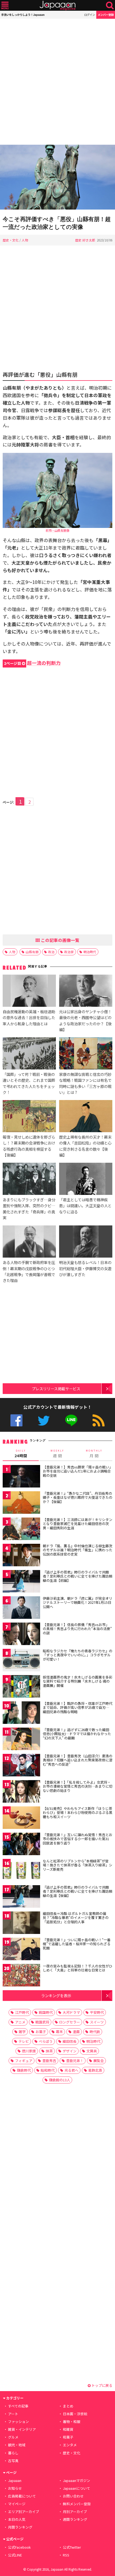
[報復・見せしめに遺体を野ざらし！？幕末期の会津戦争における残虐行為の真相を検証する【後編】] (29, 1117)
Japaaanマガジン (76, 2480)
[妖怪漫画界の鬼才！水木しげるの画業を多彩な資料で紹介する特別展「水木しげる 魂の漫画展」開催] (21, 1687)
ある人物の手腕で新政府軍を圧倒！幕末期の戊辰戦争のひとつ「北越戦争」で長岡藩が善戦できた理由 (29, 1271)
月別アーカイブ (75, 2512)
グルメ (13, 2437)
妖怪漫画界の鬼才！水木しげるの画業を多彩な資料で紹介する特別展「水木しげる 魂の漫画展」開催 (78, 1681)
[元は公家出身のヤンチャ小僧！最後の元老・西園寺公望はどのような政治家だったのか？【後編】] (86, 992)
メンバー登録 (106, 15)
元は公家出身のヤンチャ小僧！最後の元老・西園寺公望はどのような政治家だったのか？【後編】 (85, 1020)
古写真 (13, 2461)
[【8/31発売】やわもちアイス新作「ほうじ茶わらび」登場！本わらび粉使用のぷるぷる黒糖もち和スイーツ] (21, 1819)
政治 (51, 952)
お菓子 (41, 2032)
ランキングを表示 (56, 1995)
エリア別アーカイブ (24, 2512)
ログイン (90, 15)
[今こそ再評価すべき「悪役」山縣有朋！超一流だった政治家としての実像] (57, 178)
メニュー (5, 5)
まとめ (68, 2406)
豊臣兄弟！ (75, 2061)
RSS (99, 1420)
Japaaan (57, 5)
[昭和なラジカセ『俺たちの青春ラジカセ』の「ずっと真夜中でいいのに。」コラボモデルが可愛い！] (21, 1661)
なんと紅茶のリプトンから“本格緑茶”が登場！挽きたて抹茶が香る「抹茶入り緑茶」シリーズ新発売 (78, 1865)
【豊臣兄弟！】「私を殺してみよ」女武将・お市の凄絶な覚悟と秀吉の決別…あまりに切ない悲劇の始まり (78, 1786)
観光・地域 (17, 2445)
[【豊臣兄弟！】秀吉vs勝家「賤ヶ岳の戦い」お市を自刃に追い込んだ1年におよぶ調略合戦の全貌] (21, 1477)
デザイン (70, 2051)
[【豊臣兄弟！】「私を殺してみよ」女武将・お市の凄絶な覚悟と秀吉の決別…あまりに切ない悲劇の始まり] (21, 1792)
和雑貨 (68, 2429)
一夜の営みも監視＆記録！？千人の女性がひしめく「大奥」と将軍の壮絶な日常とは (78, 1968)
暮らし (13, 2453)
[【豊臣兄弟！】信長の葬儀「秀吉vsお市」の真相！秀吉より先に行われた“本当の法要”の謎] (21, 1635)
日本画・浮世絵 (75, 2414)
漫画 (76, 2032)
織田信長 (70, 2041)
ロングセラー (70, 2022)
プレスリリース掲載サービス (56, 1388)
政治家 (69, 952)
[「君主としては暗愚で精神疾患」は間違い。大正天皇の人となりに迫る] (86, 1180)
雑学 (22, 2032)
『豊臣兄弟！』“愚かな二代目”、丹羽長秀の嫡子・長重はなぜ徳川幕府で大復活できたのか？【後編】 (78, 1497)
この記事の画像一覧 (60, 940)
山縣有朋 (32, 952)
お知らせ (15, 2488)
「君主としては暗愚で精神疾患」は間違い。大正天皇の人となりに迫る (85, 1205)
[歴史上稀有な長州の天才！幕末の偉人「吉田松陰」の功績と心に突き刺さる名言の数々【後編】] (86, 1117)
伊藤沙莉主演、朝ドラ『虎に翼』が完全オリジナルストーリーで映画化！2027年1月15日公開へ (78, 1602)
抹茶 (49, 2051)
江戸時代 (22, 2012)
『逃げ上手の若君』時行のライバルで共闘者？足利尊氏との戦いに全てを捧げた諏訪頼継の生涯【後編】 (78, 1891)
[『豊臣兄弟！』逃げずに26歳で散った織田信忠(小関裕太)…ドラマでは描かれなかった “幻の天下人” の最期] (21, 1740)
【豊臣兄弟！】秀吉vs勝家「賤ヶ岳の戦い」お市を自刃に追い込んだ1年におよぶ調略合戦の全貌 (77, 1471)
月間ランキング (20, 2527)
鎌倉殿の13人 (60, 2080)
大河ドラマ (71, 2012)
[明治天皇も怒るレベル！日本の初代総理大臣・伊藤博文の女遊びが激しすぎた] (86, 1242)
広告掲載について (22, 2496)
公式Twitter (44, 1420)
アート (13, 2414)
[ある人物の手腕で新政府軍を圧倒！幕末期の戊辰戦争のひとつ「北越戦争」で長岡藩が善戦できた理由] (29, 1242)
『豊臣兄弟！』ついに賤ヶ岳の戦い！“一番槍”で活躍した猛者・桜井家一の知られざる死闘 (77, 1944)
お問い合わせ (73, 2496)
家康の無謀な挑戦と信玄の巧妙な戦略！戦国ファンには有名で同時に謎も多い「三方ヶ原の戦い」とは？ (85, 1083)
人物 (25, 240)
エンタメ (70, 2445)
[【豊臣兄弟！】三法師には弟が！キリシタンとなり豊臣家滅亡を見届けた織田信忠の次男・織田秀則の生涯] (21, 1530)
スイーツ (97, 2022)
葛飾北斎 (95, 2070)
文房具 (92, 2051)
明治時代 (90, 952)
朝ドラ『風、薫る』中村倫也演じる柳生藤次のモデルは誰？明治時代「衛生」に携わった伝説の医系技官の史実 (78, 1550)
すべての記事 (18, 2406)
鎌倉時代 (24, 2070)
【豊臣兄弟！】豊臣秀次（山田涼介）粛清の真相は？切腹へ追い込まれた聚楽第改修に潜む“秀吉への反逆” (78, 1760)
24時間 (21, 1454)
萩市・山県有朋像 (57, 530)
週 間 (57, 1454)
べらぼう (46, 2041)
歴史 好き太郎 (85, 240)
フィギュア (24, 2061)
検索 (110, 5)
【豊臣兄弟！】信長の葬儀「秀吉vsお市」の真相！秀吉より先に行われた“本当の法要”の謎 (77, 1629)
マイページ (17, 2504)
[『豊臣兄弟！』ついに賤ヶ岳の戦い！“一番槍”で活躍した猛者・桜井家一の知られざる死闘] (21, 1950)
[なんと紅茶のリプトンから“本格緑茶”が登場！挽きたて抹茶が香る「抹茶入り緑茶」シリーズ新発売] (21, 1871)
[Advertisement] (57, 82)
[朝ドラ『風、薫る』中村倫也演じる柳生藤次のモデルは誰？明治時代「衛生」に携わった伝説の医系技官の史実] (21, 1556)
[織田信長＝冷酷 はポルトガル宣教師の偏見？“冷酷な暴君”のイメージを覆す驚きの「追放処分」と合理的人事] (21, 1924)
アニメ (20, 2022)
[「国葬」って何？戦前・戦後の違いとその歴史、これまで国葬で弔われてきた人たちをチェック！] (29, 1054)
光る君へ (71, 2070)
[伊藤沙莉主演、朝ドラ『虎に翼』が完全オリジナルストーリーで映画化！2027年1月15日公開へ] (21, 1608)
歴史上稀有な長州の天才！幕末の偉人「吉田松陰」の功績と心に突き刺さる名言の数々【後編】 (85, 1146)
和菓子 (68, 2437)
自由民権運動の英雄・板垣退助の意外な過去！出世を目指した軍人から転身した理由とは (29, 1017)
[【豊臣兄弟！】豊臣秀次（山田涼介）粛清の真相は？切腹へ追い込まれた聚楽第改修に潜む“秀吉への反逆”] (21, 1766)
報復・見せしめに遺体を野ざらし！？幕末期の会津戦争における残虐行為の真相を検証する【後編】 (29, 1146)
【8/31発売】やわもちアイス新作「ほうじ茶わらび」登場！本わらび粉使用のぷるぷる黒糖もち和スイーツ (78, 1813)
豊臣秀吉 (49, 2061)
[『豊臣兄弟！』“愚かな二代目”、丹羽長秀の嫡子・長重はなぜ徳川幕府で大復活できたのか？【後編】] (21, 1503)
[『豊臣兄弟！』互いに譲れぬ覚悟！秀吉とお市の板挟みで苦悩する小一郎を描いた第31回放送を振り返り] (21, 1845)
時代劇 (95, 2032)
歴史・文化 (11, 240)
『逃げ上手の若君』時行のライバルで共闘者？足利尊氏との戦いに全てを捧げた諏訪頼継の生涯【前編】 (78, 1576)
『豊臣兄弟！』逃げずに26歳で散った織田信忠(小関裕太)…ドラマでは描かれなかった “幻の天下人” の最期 (77, 1734)
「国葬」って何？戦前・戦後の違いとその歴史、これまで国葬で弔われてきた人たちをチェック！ (29, 1083)
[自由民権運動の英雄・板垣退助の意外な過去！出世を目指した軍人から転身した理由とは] (29, 992)
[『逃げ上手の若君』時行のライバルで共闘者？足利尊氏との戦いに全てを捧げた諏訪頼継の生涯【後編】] (21, 1897)
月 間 (94, 1454)
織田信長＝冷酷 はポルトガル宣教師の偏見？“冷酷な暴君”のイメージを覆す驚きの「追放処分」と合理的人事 (76, 1918)
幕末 (59, 2032)
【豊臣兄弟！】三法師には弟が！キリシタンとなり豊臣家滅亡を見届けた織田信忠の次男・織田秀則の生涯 (78, 1524)
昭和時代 (48, 2070)
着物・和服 (72, 2422)
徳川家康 (29, 2051)
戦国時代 (46, 2012)
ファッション (18, 2422)
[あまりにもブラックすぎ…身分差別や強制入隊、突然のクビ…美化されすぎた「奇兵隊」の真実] (29, 1180)
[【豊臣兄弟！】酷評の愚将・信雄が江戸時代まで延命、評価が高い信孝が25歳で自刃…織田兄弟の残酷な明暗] (21, 1714)
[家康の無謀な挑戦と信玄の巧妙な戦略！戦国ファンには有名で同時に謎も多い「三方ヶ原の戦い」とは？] (86, 1054)
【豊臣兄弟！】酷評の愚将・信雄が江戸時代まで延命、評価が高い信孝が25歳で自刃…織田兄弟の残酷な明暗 (78, 1708)
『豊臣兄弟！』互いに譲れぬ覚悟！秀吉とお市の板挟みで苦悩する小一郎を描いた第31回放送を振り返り (78, 1839)
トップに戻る (101, 2385)
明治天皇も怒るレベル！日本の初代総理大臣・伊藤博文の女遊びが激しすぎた (85, 1268)
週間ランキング (75, 2519)
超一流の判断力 (32, 663)
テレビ (24, 2041)
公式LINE (71, 1420)
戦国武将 (42, 2022)
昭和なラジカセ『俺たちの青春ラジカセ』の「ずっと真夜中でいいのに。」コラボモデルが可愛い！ (78, 1655)
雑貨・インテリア (22, 2429)
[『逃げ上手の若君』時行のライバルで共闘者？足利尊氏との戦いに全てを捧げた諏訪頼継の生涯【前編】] (21, 1582)
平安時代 (97, 2012)
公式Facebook (16, 1420)
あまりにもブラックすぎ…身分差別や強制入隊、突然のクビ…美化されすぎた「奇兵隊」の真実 (29, 1208)
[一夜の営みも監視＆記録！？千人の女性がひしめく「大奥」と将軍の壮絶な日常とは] (21, 1976)
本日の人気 (17, 2519)
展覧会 (99, 2061)
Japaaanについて (76, 2488)
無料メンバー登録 (77, 2504)
